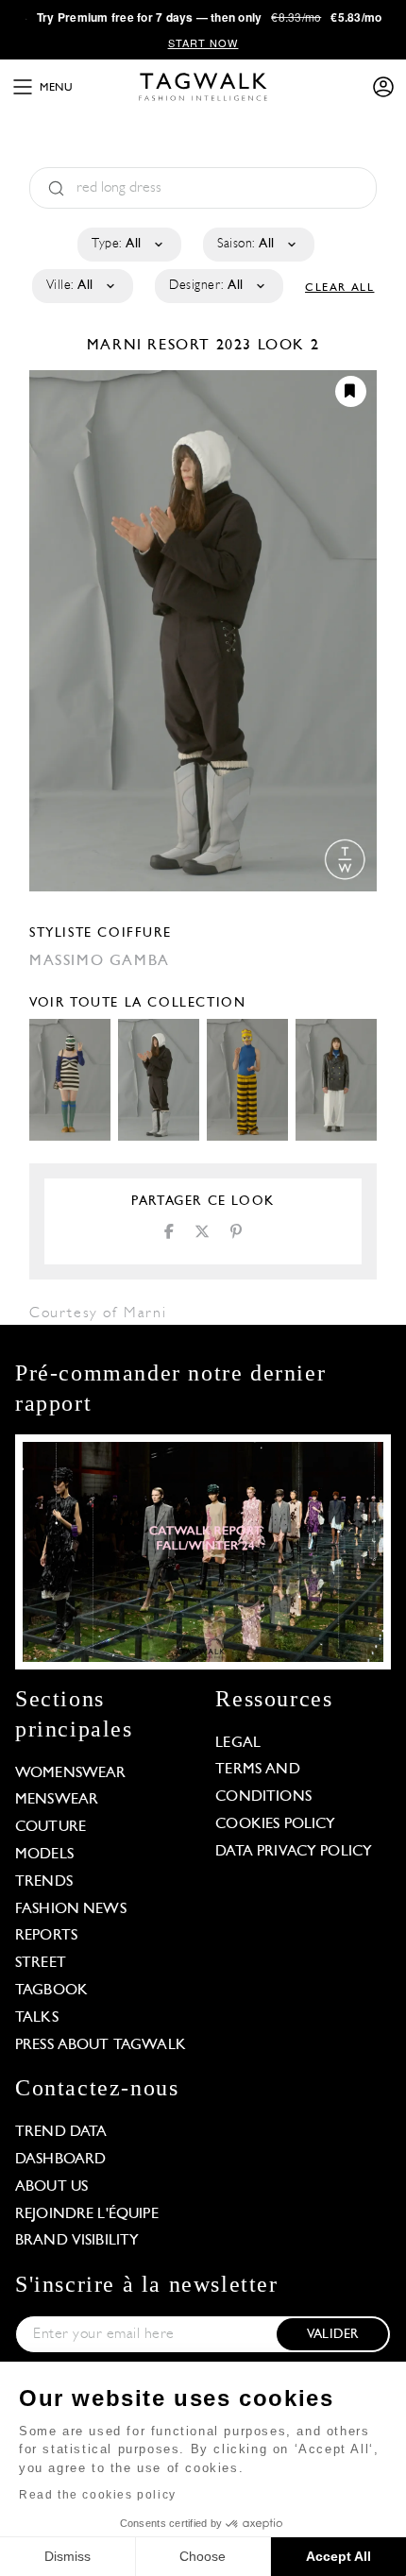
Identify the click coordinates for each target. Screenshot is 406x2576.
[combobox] (128, 245)
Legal (238, 1743)
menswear (57, 1800)
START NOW (203, 42)
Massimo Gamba (100, 961)
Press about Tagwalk (101, 2045)
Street (41, 1963)
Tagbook (51, 1991)
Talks (37, 2018)
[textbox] (128, 245)
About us (51, 2187)
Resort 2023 (200, 346)
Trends (44, 1882)
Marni (118, 346)
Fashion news (71, 1909)
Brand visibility (77, 2241)
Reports (46, 1936)
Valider (332, 2335)
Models (44, 1855)
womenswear (71, 1773)
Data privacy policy (294, 1852)
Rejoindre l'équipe (87, 2214)
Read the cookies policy (98, 2495)
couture (51, 1827)
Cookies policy (275, 1824)
